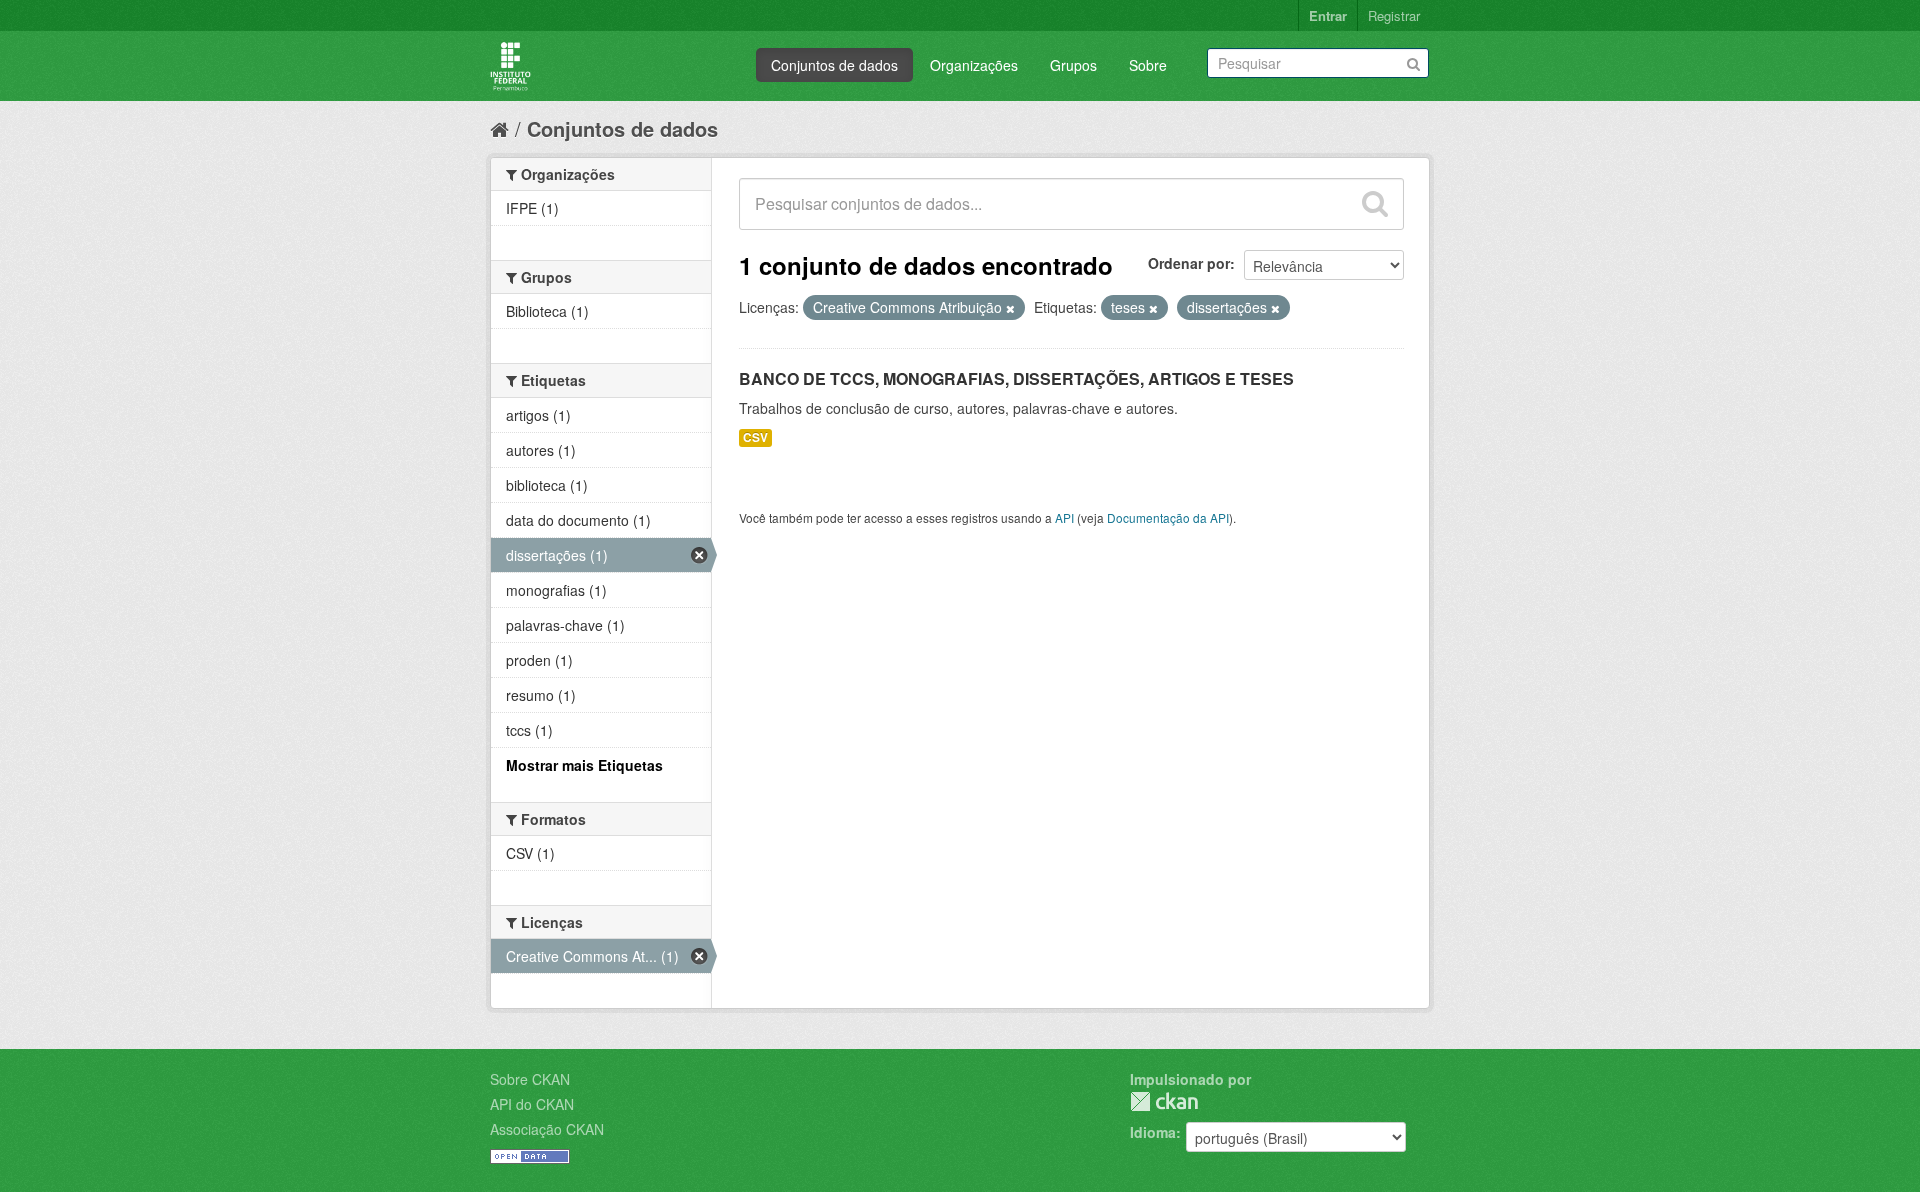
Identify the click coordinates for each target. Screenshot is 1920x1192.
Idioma (1153, 1132)
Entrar (1328, 15)
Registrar (1394, 15)
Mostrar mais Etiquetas (584, 765)
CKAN (1164, 1101)
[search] (1375, 204)
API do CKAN (532, 1104)
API (1064, 517)
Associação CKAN (547, 1129)
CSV (755, 437)
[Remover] (1010, 308)
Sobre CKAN (530, 1079)
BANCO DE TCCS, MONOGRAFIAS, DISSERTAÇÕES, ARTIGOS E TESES (1016, 378)
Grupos (1073, 65)
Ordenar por (1189, 263)
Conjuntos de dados (834, 65)
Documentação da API (1168, 517)
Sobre (1148, 65)
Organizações (974, 65)
